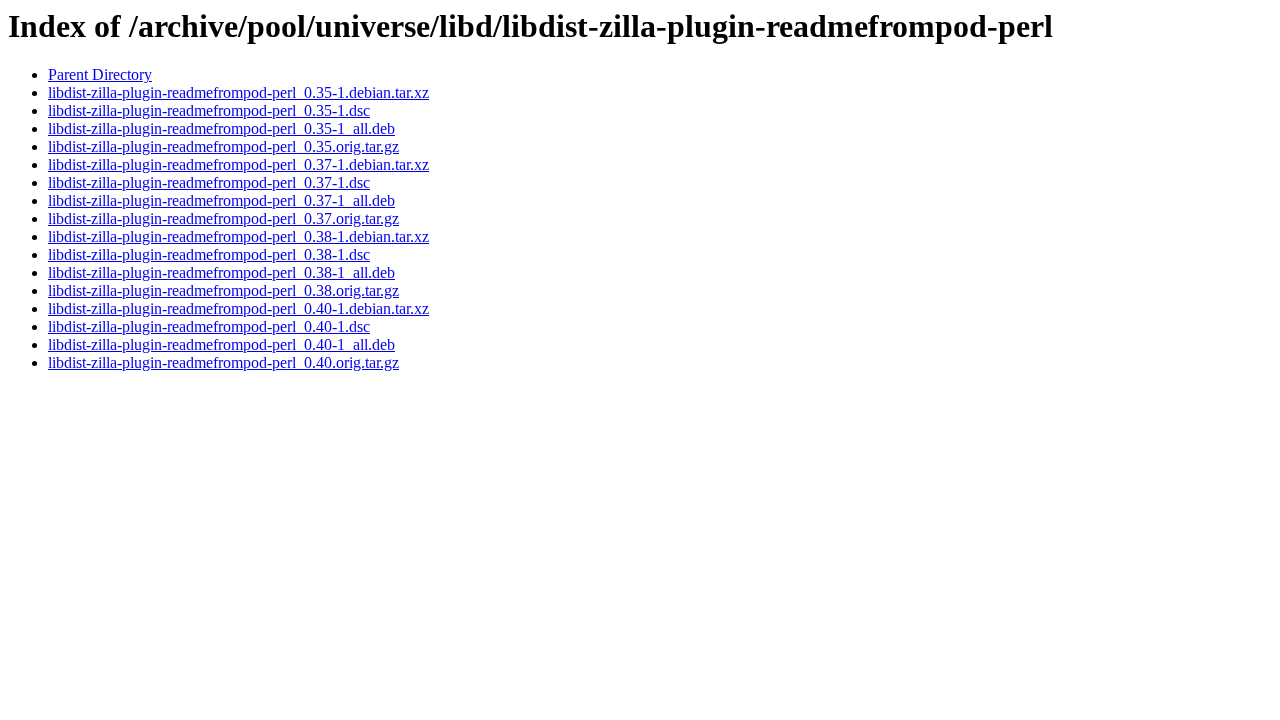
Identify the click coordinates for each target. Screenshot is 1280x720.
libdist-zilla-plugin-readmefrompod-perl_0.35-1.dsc (209, 110)
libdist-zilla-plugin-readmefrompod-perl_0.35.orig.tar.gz (223, 146)
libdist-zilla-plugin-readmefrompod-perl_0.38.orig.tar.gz (223, 290)
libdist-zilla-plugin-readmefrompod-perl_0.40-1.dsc (209, 326)
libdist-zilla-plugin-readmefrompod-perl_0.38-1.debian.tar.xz (238, 236)
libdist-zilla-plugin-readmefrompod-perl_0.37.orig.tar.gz (223, 218)
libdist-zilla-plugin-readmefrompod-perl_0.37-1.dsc (209, 182)
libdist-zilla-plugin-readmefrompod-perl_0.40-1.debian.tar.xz (238, 308)
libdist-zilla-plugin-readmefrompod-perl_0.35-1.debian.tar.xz (238, 92)
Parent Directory (100, 74)
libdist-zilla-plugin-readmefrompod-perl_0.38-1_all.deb (221, 272)
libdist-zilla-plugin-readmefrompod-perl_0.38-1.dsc (209, 254)
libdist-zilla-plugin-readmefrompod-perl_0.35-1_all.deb (221, 128)
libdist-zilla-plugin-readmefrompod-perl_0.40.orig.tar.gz (223, 362)
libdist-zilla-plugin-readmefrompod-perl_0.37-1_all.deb (221, 200)
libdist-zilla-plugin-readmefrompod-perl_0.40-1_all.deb (221, 344)
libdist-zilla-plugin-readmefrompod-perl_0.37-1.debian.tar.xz (238, 164)
